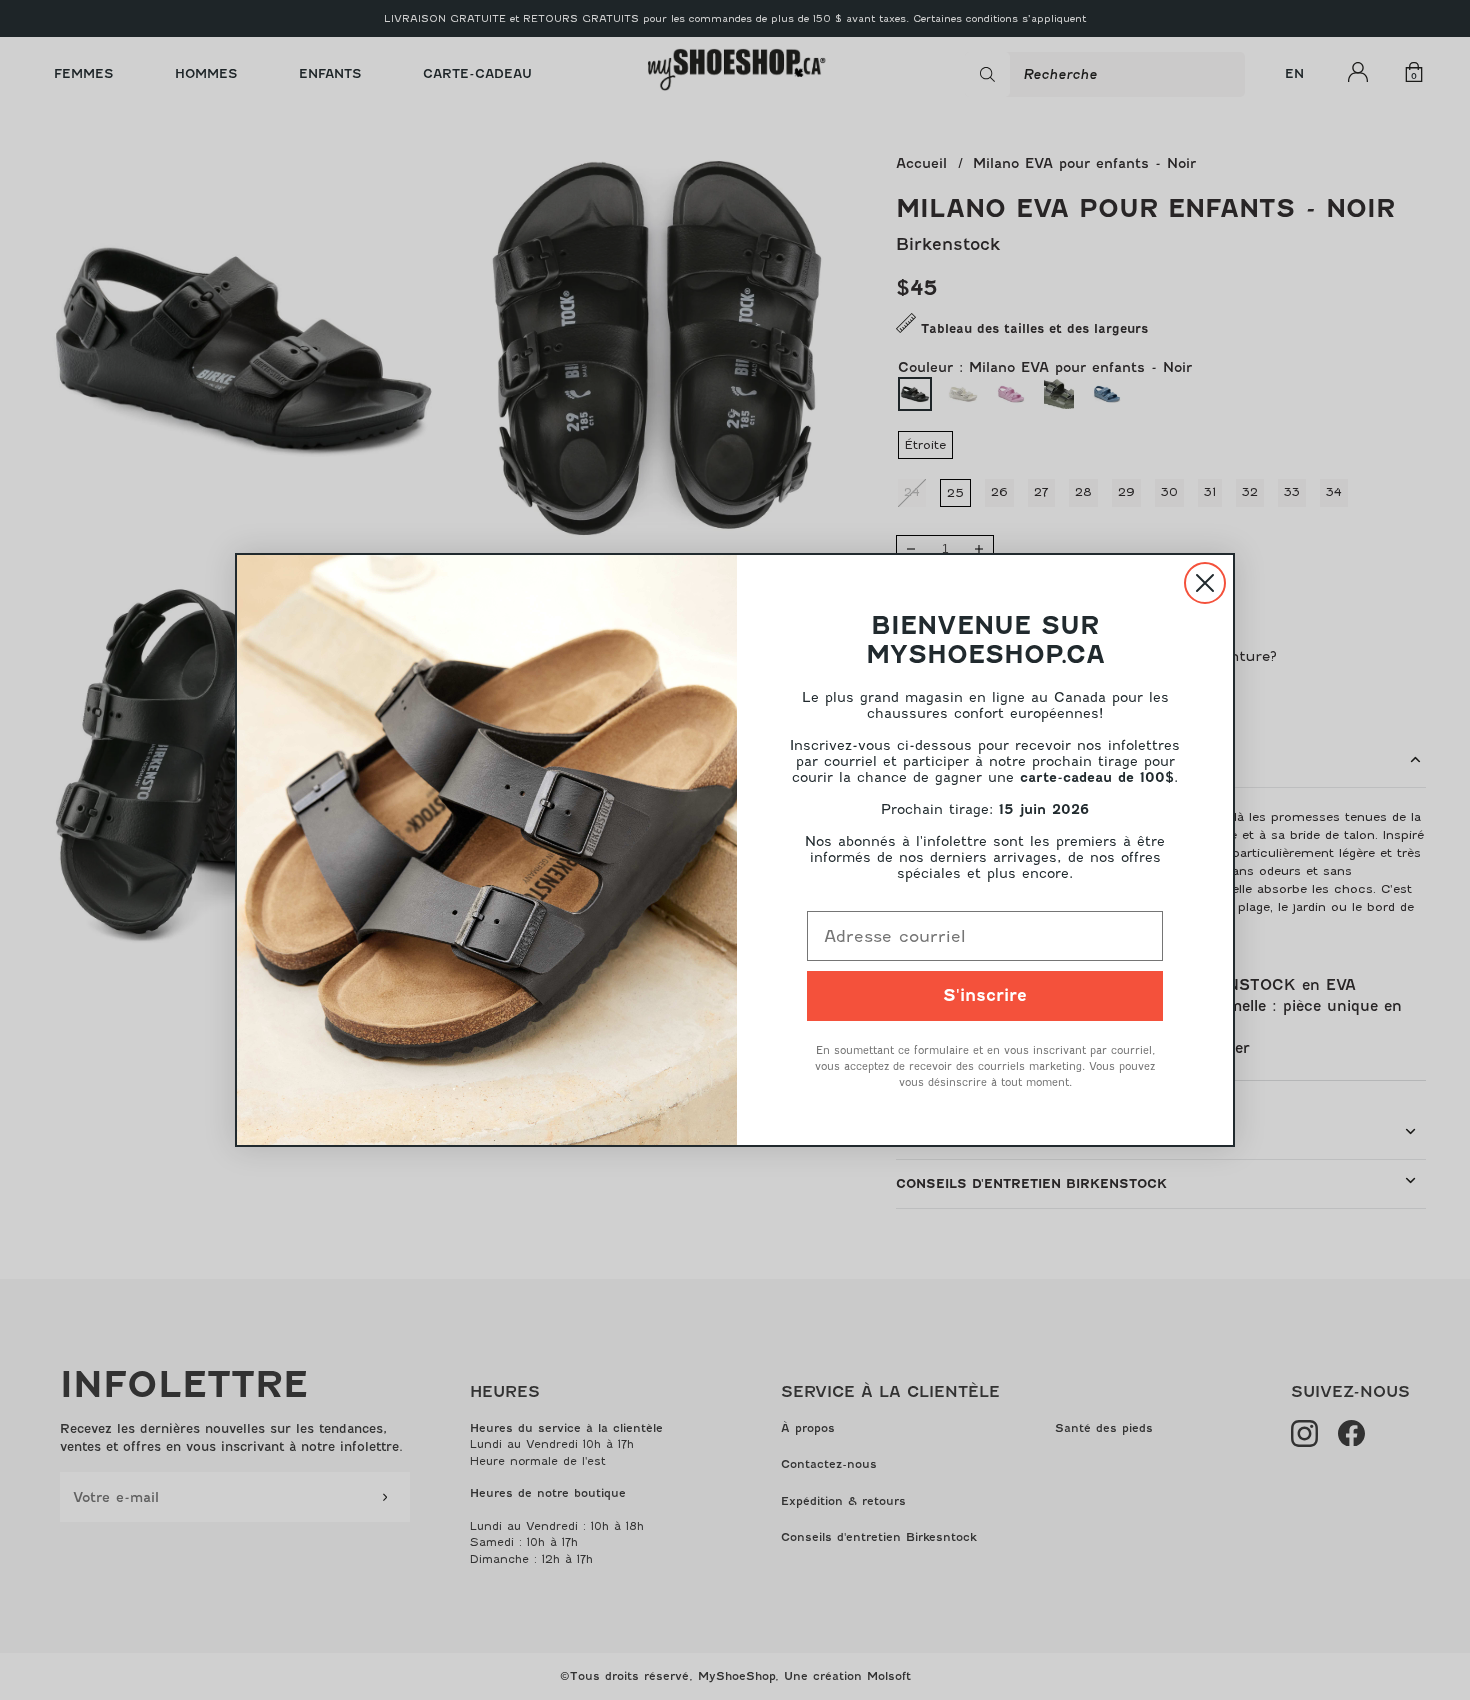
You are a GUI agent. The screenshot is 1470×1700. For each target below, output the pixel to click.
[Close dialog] (1205, 583)
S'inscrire (985, 995)
